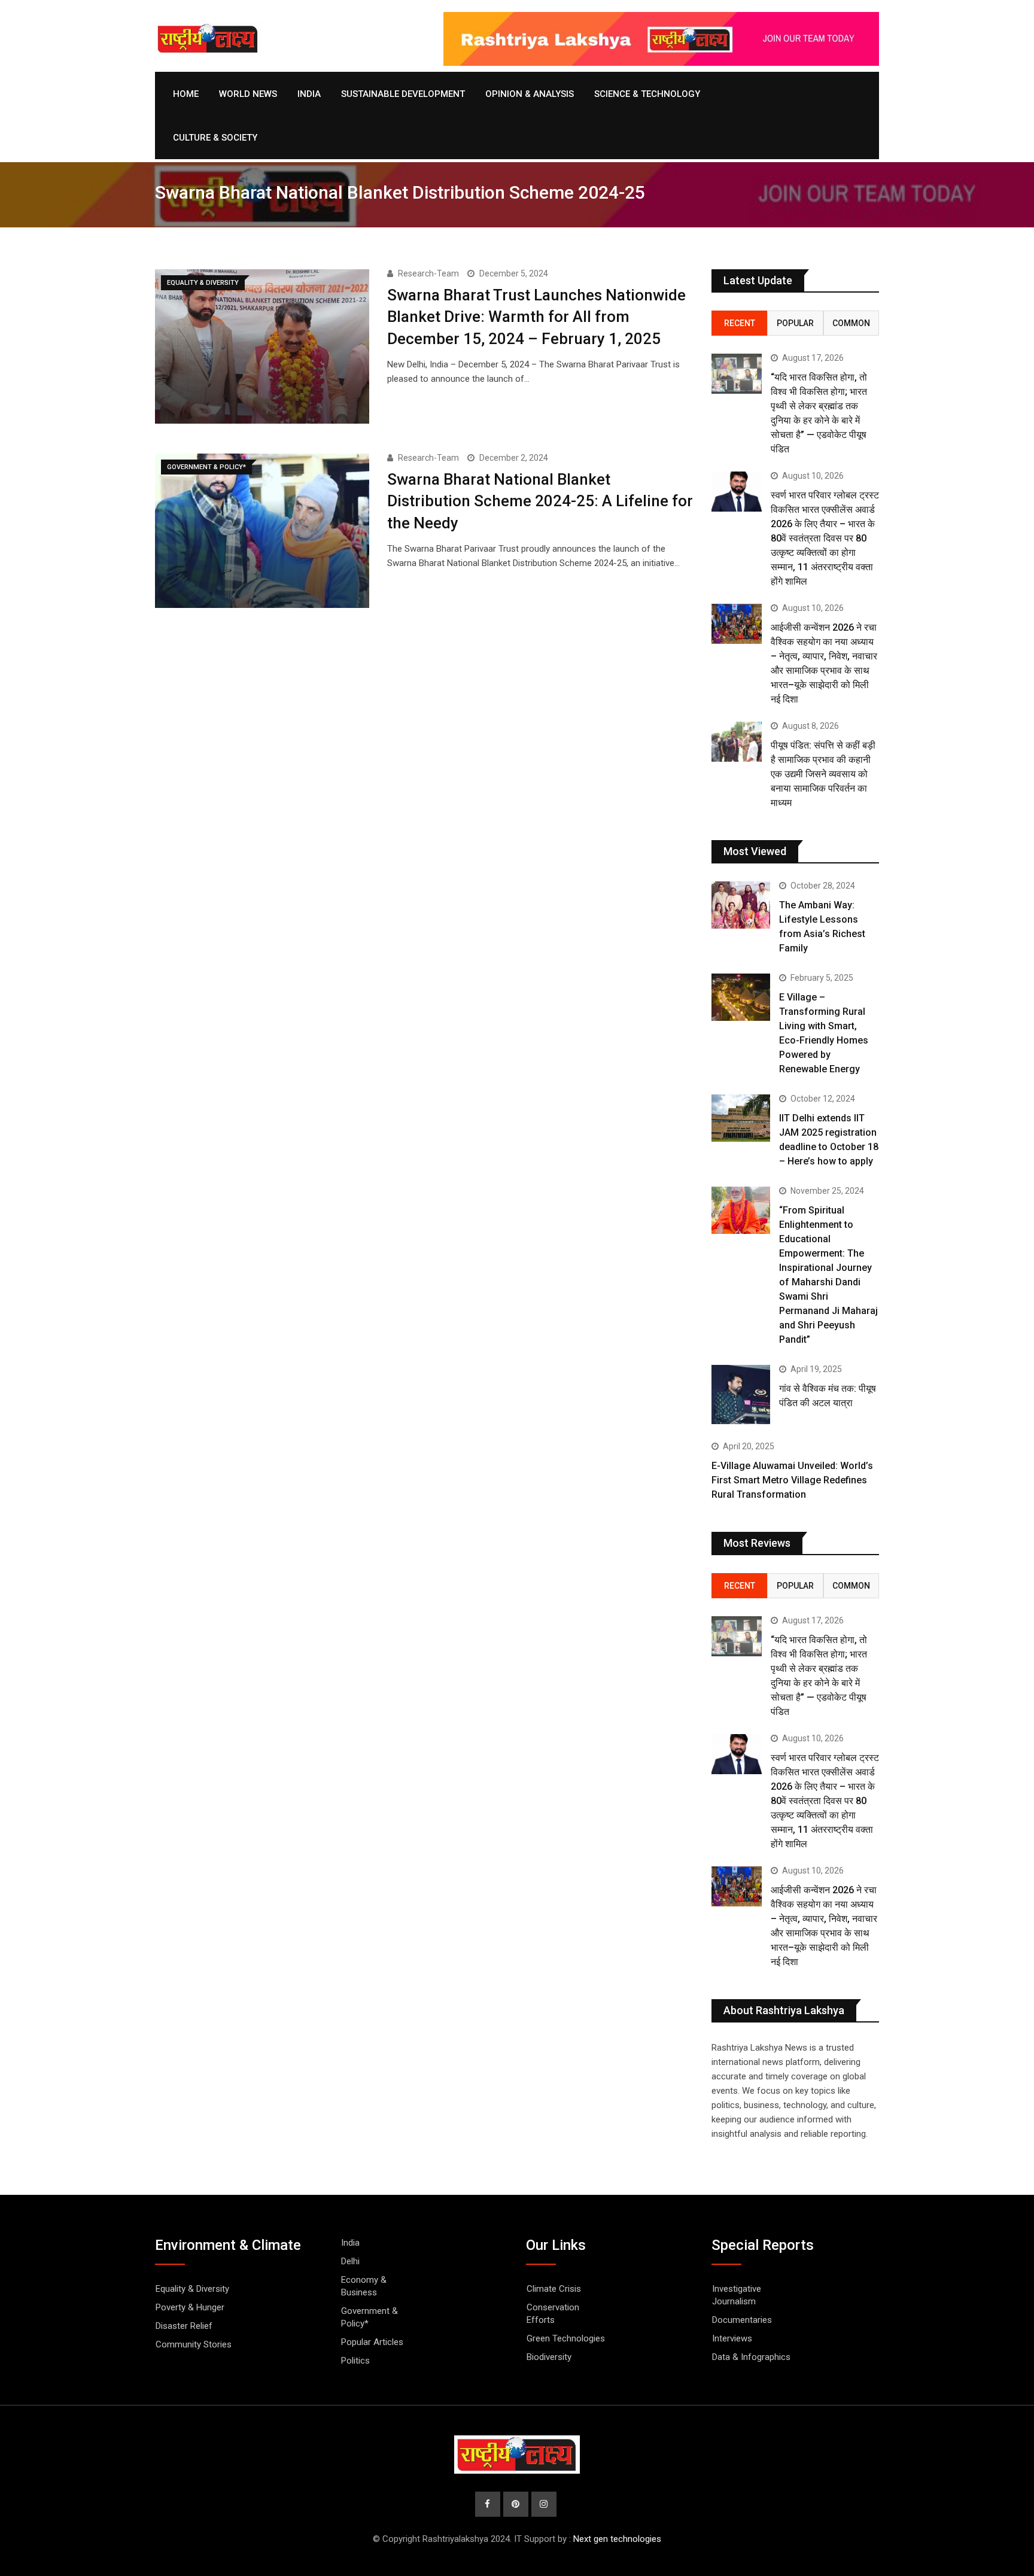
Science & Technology (647, 94)
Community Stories (194, 2344)
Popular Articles (372, 2342)
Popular (795, 323)
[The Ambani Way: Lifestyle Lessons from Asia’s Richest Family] (741, 905)
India (309, 94)
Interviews (732, 2338)
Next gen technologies (617, 2539)
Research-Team (428, 273)
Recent (740, 323)
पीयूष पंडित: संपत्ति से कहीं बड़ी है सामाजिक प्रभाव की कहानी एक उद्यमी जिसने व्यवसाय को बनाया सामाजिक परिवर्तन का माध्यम (823, 774)
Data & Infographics (751, 2357)
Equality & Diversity (192, 2289)
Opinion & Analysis (530, 94)
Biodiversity (549, 2357)
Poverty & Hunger (190, 2307)
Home (186, 94)
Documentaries (742, 2320)
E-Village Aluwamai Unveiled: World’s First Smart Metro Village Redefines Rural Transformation (792, 1480)
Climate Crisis (554, 2289)
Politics (355, 2361)
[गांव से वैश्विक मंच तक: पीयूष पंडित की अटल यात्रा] (741, 1394)
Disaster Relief (184, 2326)
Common (851, 323)
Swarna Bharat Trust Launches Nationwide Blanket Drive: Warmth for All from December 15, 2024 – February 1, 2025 (536, 317)
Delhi (350, 2261)
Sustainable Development (403, 94)
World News (248, 94)
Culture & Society (215, 138)
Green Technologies (566, 2338)
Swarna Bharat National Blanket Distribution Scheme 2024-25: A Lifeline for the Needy (540, 501)
